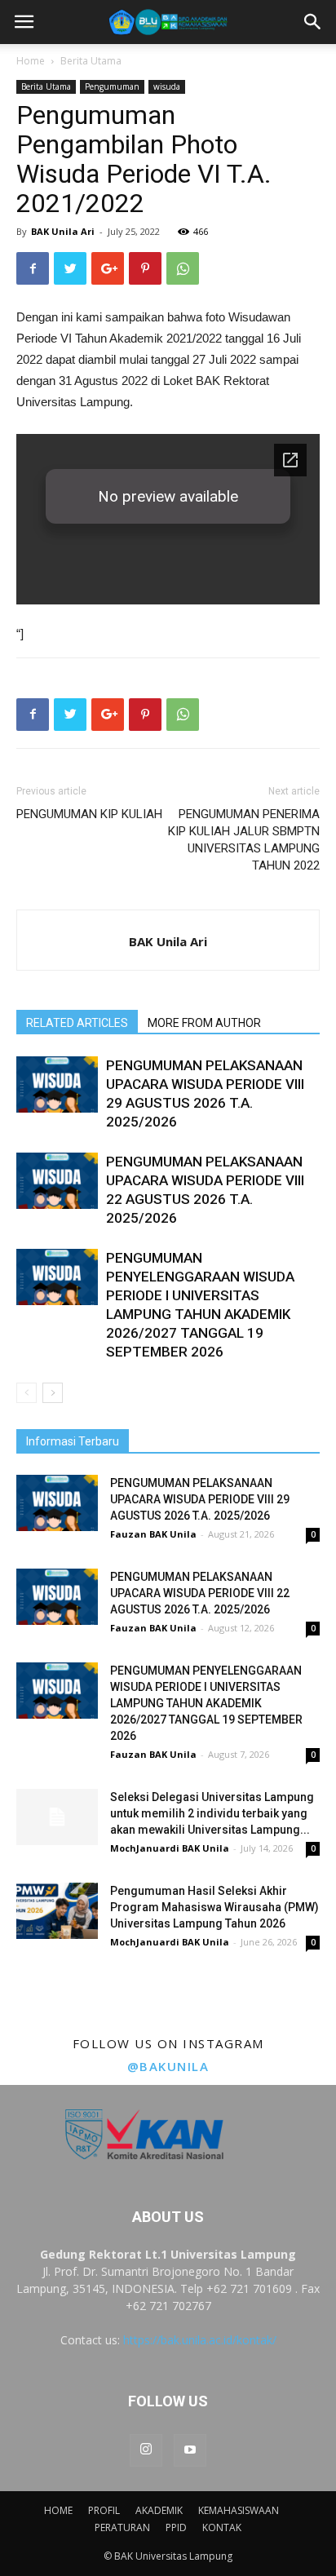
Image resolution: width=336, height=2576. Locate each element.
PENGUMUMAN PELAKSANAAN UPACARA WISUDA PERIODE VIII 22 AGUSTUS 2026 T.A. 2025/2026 (200, 1593)
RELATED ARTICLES (77, 1023)
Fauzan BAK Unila (153, 1534)
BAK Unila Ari (63, 231)
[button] (313, 22)
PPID (176, 2527)
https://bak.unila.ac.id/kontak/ (200, 2340)
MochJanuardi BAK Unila (170, 1848)
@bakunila (168, 2066)
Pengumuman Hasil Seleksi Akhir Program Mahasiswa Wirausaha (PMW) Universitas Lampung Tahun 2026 (214, 1907)
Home (31, 61)
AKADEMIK (159, 2510)
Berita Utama (91, 61)
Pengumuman (112, 86)
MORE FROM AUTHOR (204, 1023)
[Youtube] (190, 2450)
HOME (58, 2510)
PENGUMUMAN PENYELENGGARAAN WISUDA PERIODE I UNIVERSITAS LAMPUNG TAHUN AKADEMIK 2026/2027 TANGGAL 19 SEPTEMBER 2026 (206, 1703)
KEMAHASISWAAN (239, 2510)
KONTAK (222, 2527)
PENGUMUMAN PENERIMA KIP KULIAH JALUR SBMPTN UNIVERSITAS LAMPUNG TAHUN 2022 (244, 840)
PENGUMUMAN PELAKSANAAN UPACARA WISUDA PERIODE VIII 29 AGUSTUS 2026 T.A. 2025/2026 (200, 1499)
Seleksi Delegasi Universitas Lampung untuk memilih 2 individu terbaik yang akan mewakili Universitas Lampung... (212, 1813)
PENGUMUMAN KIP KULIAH (89, 814)
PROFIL (104, 2510)
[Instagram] (146, 2450)
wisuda (167, 86)
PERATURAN (122, 2527)
